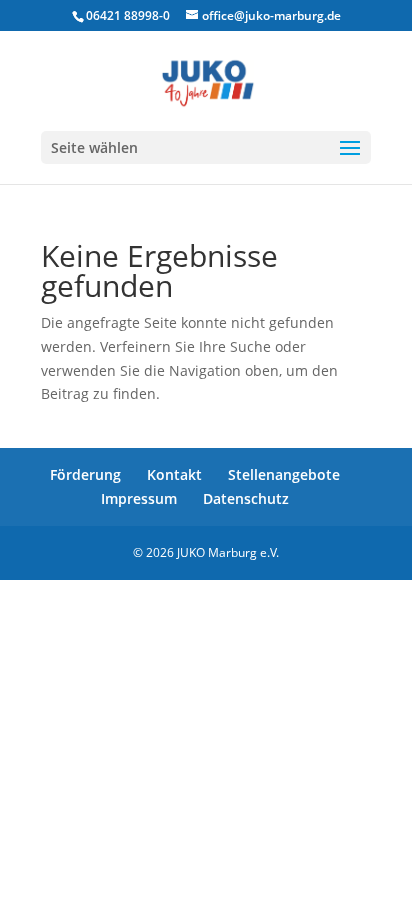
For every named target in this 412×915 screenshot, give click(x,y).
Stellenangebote (284, 474)
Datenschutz (246, 498)
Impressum (139, 498)
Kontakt (174, 474)
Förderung (85, 474)
